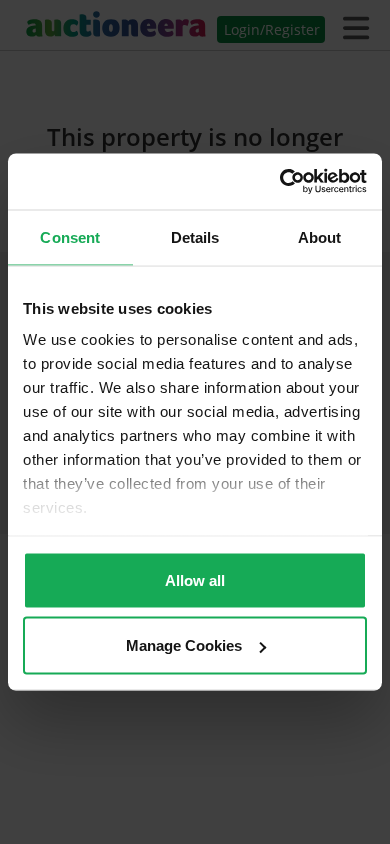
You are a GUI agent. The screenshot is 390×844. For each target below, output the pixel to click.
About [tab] (320, 236)
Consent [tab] (70, 236)
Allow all (195, 579)
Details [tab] (195, 236)
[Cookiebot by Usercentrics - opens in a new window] (280, 182)
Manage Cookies (184, 645)
